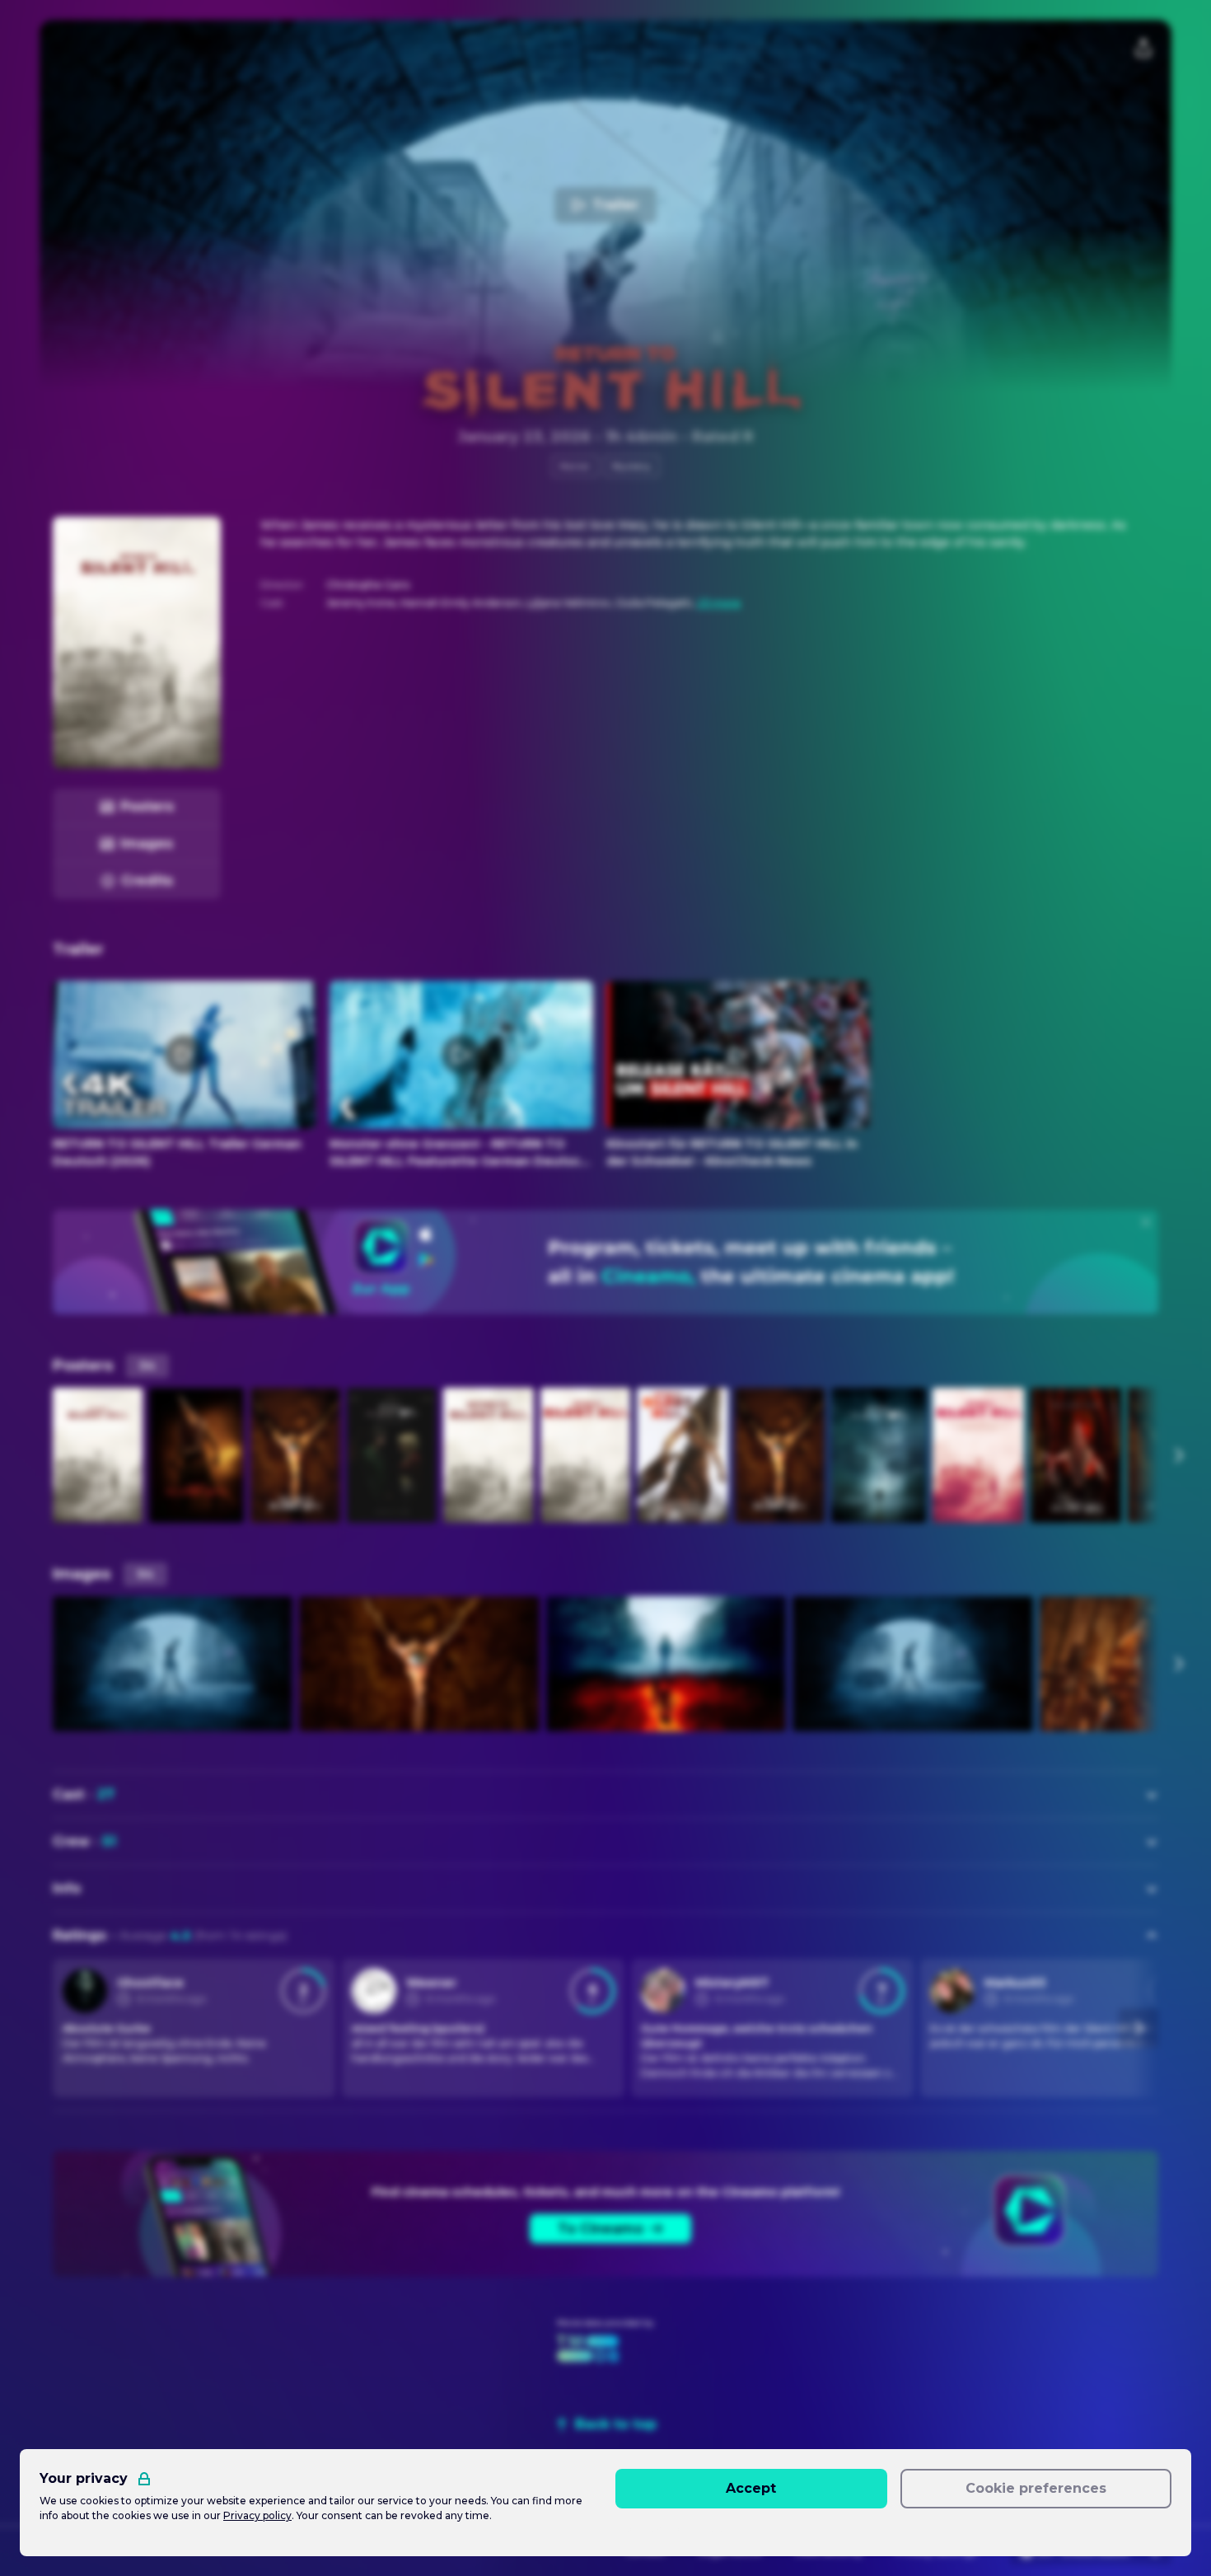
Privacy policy (257, 2515)
